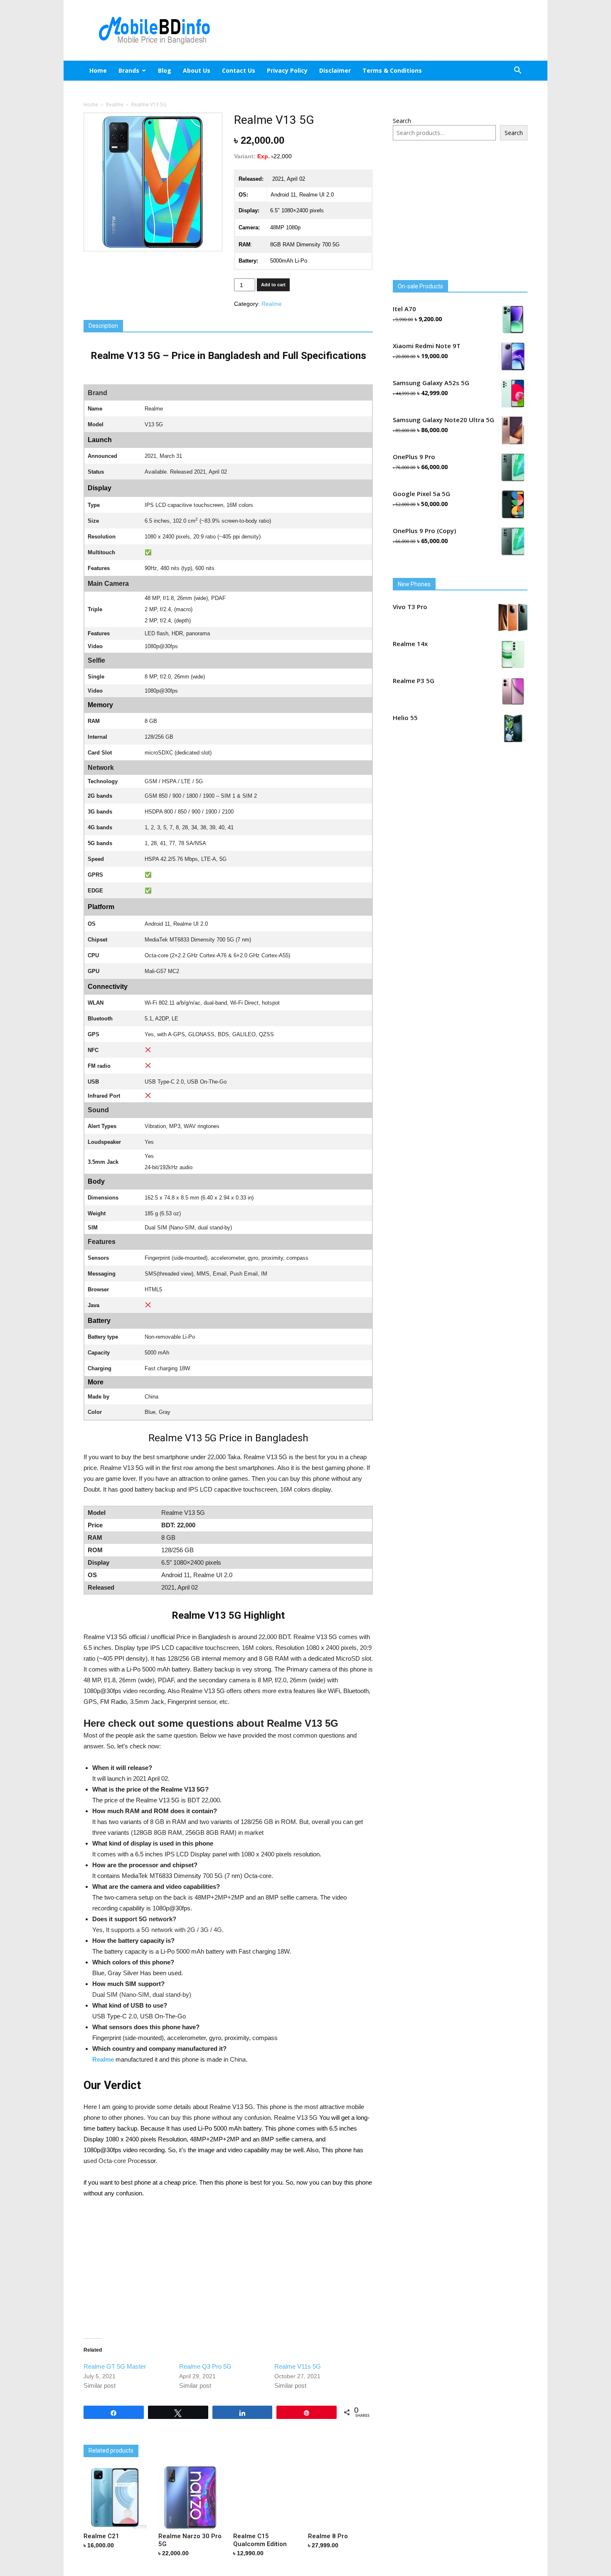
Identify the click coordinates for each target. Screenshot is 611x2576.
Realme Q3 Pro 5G (205, 2366)
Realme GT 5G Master (115, 2366)
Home (98, 70)
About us (197, 70)
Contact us (239, 70)
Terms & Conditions (392, 70)
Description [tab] (103, 326)
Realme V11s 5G (298, 2366)
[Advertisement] (376, 30)
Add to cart (273, 285)
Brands (129, 70)
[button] (517, 71)
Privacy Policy (287, 70)
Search (402, 121)
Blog (165, 70)
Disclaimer (335, 70)
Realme (115, 104)
